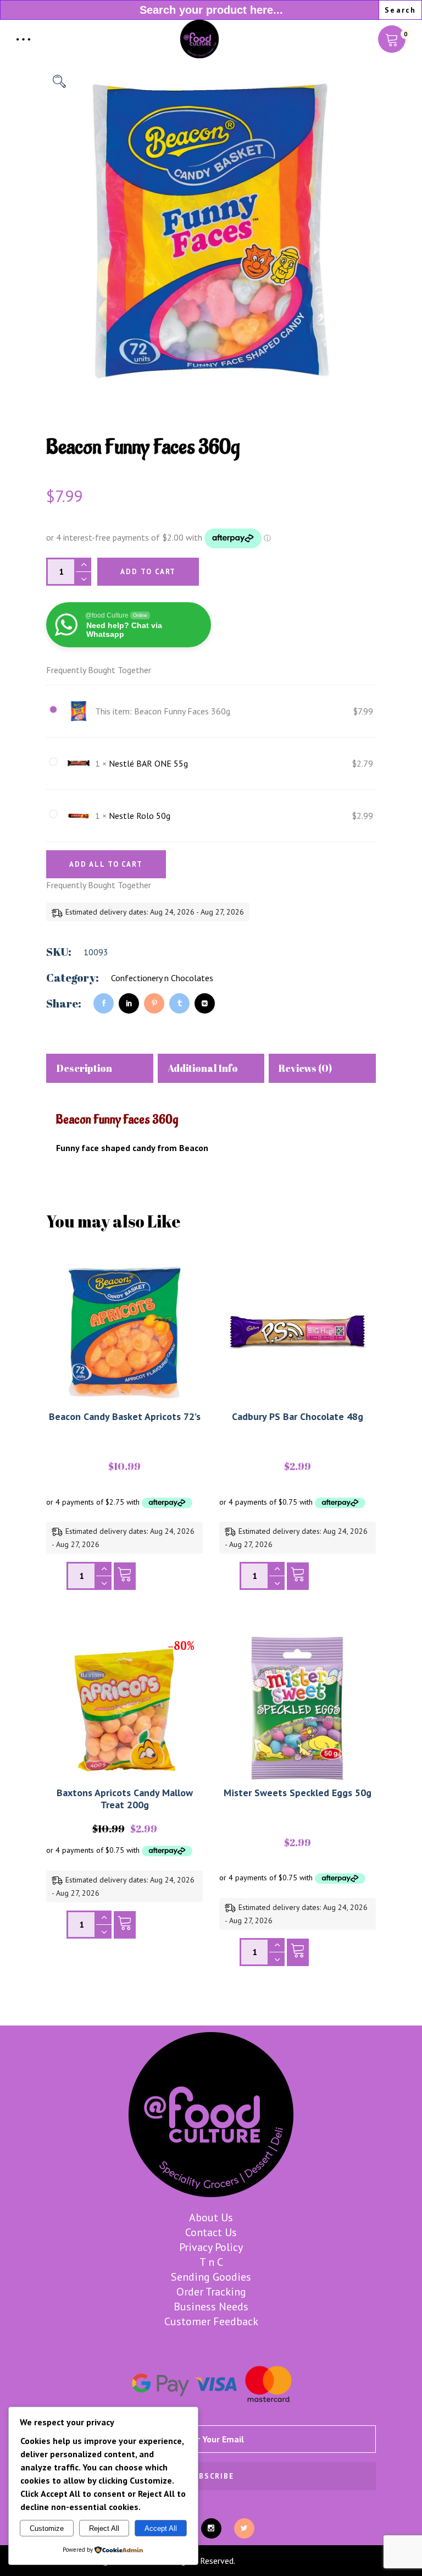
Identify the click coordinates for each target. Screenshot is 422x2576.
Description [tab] (84, 1068)
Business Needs (211, 2307)
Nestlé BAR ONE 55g (148, 763)
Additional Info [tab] (203, 1068)
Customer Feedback (211, 2321)
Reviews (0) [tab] (305, 1068)
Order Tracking (211, 2292)
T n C (211, 2262)
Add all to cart (106, 864)
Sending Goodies (211, 2277)
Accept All (161, 2528)
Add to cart (148, 572)
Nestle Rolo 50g (140, 816)
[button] (59, 81)
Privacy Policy (211, 2247)
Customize (47, 2528)
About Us (211, 2217)
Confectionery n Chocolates (162, 978)
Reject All (104, 2528)
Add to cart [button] (125, 1579)
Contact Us (211, 2232)
